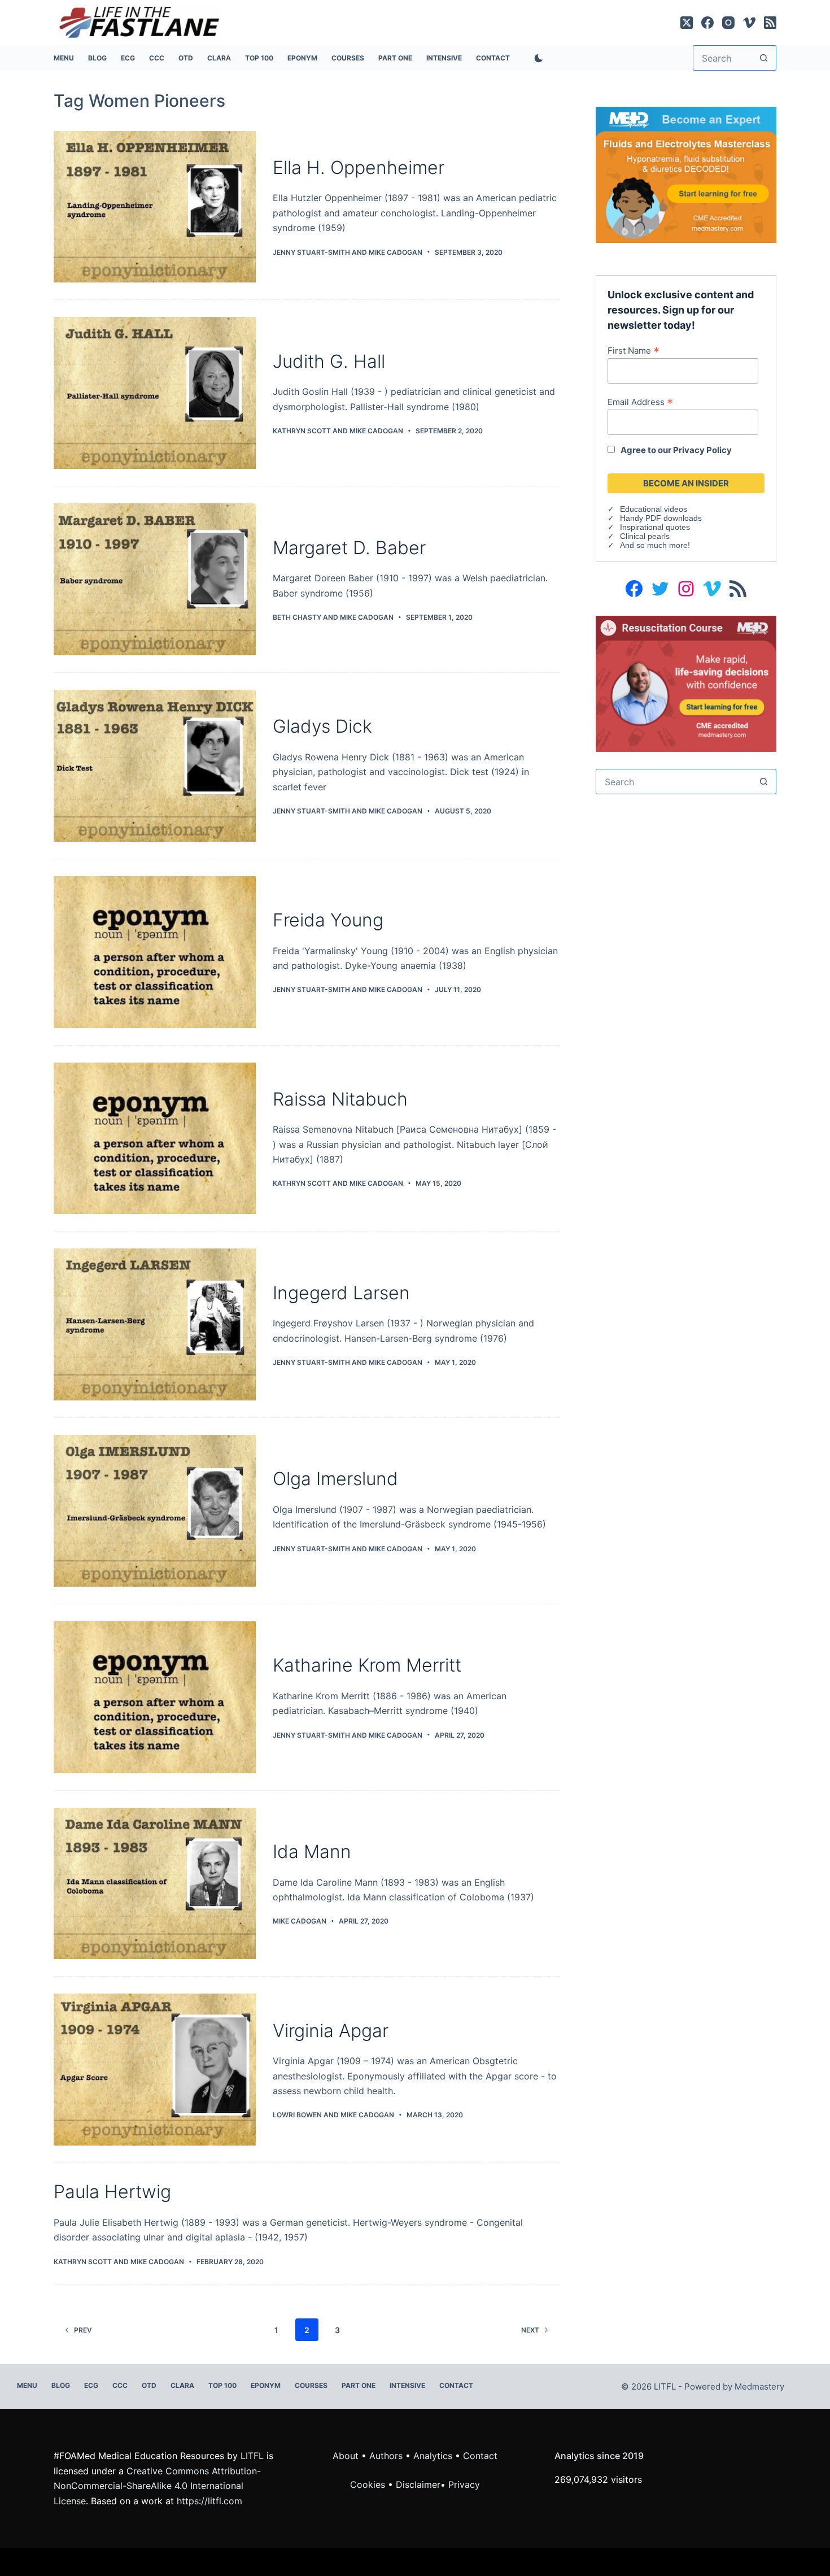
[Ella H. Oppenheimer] (155, 207)
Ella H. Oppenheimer (359, 167)
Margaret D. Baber (349, 548)
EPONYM (302, 58)
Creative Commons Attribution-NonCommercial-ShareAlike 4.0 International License (157, 2486)
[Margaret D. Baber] (155, 579)
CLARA (219, 58)
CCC (157, 58)
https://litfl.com (209, 2501)
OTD (186, 58)
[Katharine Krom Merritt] (155, 1697)
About (346, 2456)
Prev (83, 2330)
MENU (64, 58)
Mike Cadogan (396, 252)
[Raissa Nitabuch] (155, 1139)
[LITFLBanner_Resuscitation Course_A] (686, 683)
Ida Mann (312, 1851)
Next (530, 2330)
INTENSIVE (444, 58)
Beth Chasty (297, 617)
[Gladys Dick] (155, 766)
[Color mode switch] (536, 58)
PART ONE (395, 58)
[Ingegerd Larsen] (155, 1324)
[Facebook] (707, 23)
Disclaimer (418, 2484)
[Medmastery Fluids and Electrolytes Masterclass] (686, 174)
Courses (348, 58)
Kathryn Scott (302, 431)
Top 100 (259, 58)
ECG (128, 58)
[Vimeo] (749, 23)
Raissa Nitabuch (340, 1099)
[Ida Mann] (155, 1884)
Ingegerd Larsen (341, 1293)
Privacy (464, 2484)
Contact (493, 58)
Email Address (640, 402)
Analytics (433, 2456)
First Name (634, 350)
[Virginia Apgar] (155, 2070)
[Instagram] (728, 23)
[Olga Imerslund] (155, 1511)
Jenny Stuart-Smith (311, 252)
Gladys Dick (322, 726)
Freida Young (328, 920)
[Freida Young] (155, 952)
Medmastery (759, 2386)
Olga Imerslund (335, 1479)
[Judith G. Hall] (155, 393)
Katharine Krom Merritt (367, 1665)
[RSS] (770, 23)
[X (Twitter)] (687, 23)
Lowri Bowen (297, 2115)
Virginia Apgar (331, 2031)
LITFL (252, 2456)
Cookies (369, 2484)
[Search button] (764, 58)
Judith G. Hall (329, 361)
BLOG (97, 58)
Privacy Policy (702, 450)
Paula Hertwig (112, 2192)
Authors (386, 2456)
